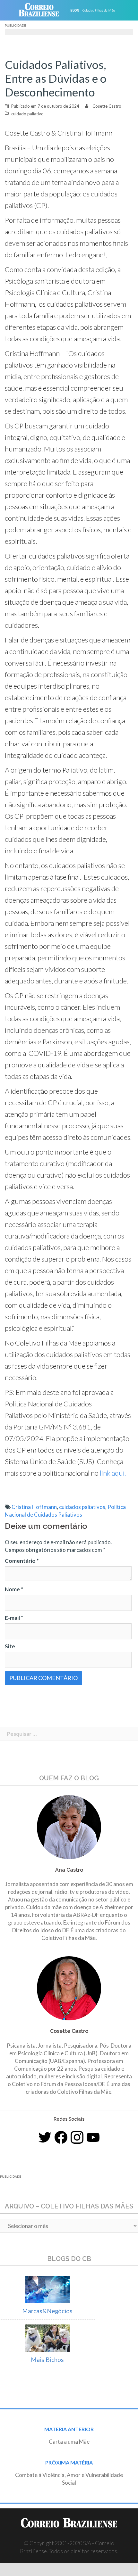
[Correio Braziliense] (42, 10)
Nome (14, 1589)
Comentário (22, 1561)
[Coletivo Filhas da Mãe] (97, 10)
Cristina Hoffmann (34, 1507)
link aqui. (112, 1473)
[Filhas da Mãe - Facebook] (61, 2137)
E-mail (14, 1618)
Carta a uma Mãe (69, 2442)
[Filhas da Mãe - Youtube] (93, 2137)
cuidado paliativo (27, 114)
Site (10, 1646)
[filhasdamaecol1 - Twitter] (45, 2137)
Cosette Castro (107, 106)
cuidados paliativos (82, 1507)
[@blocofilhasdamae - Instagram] (77, 2137)
